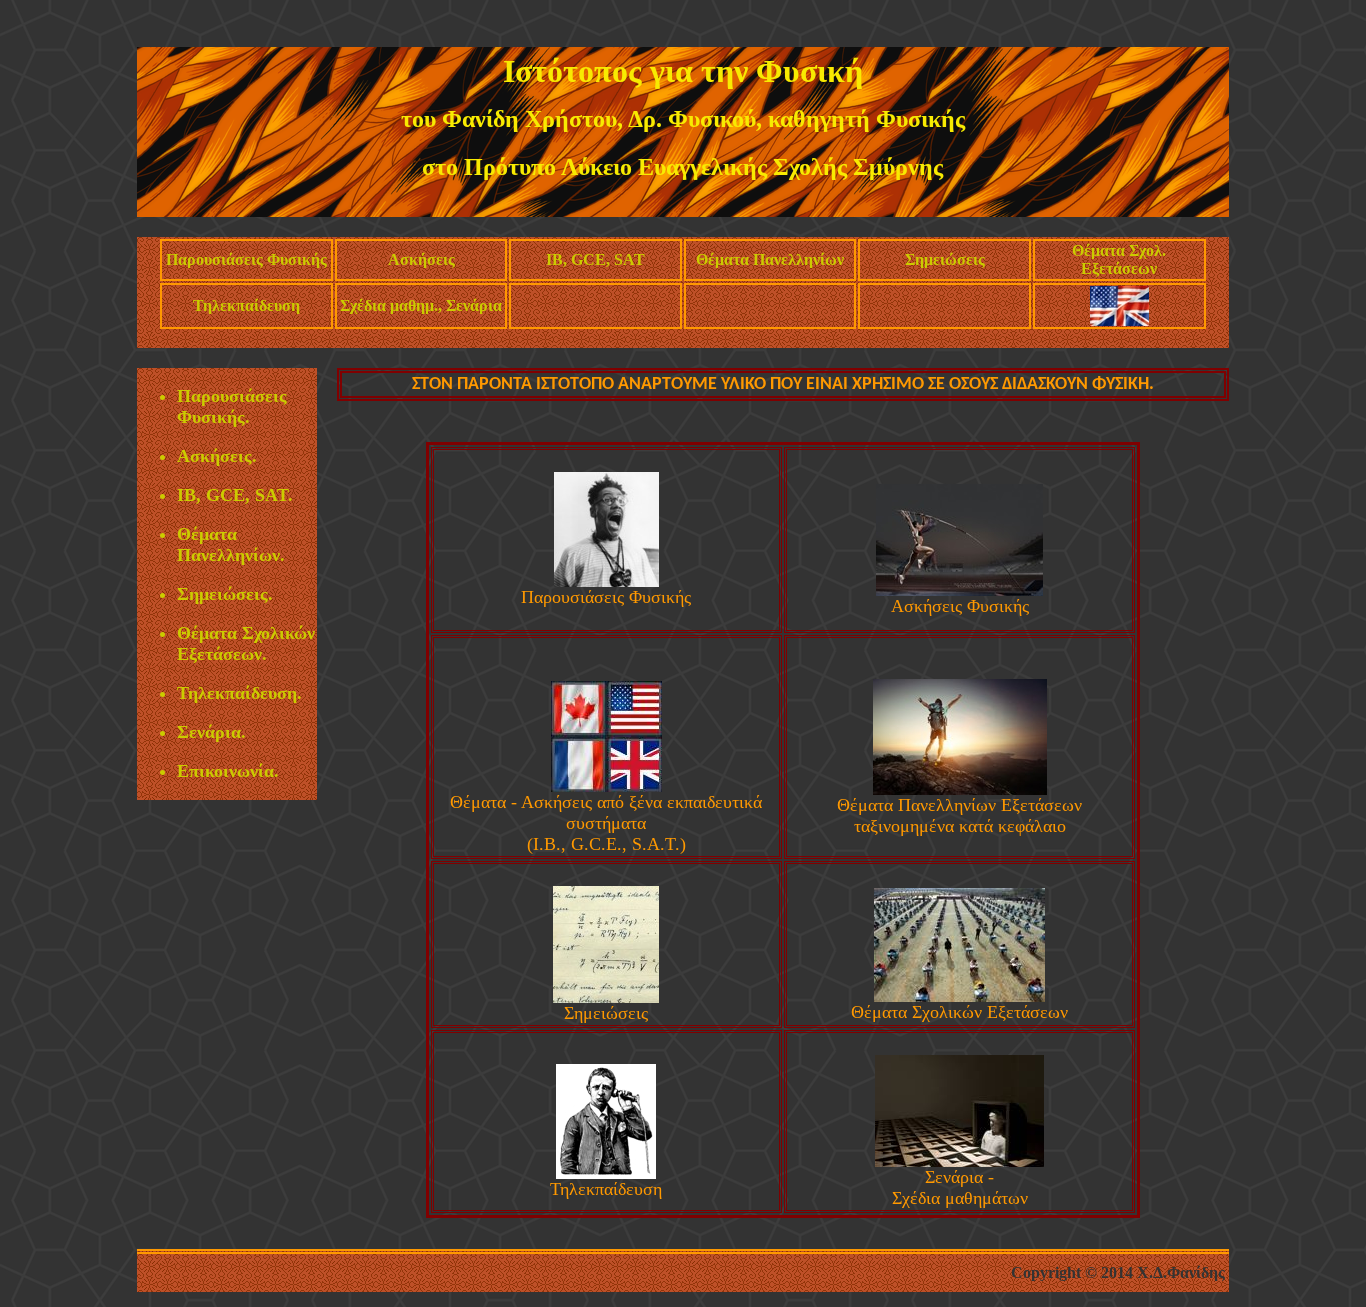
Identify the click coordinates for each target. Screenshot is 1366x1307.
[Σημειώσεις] (606, 997)
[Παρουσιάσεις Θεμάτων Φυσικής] (606, 581)
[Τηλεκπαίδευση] (606, 1173)
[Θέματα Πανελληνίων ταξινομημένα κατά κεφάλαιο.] (960, 789)
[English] (1119, 320)
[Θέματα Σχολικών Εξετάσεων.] (959, 996)
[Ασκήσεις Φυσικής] (959, 590)
